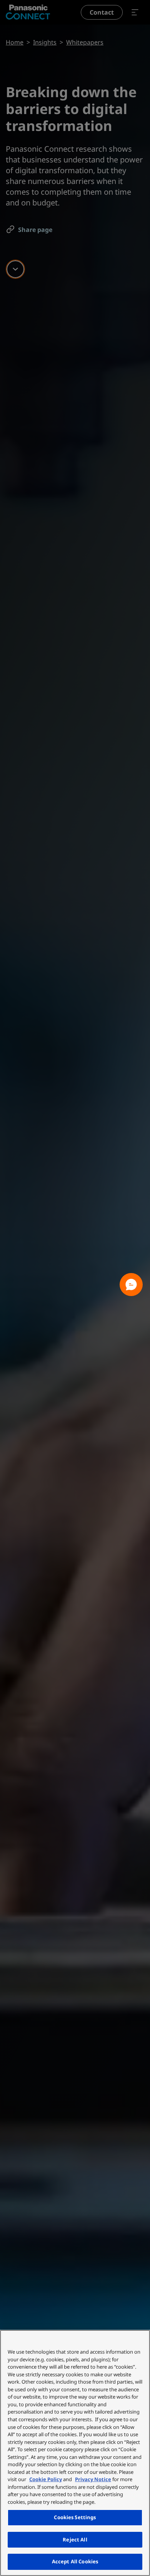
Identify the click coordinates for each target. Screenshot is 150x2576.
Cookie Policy (46, 2479)
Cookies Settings (75, 2517)
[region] (75, 2453)
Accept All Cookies (75, 2561)
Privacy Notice (93, 2479)
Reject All (75, 2540)
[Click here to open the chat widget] (131, 1285)
